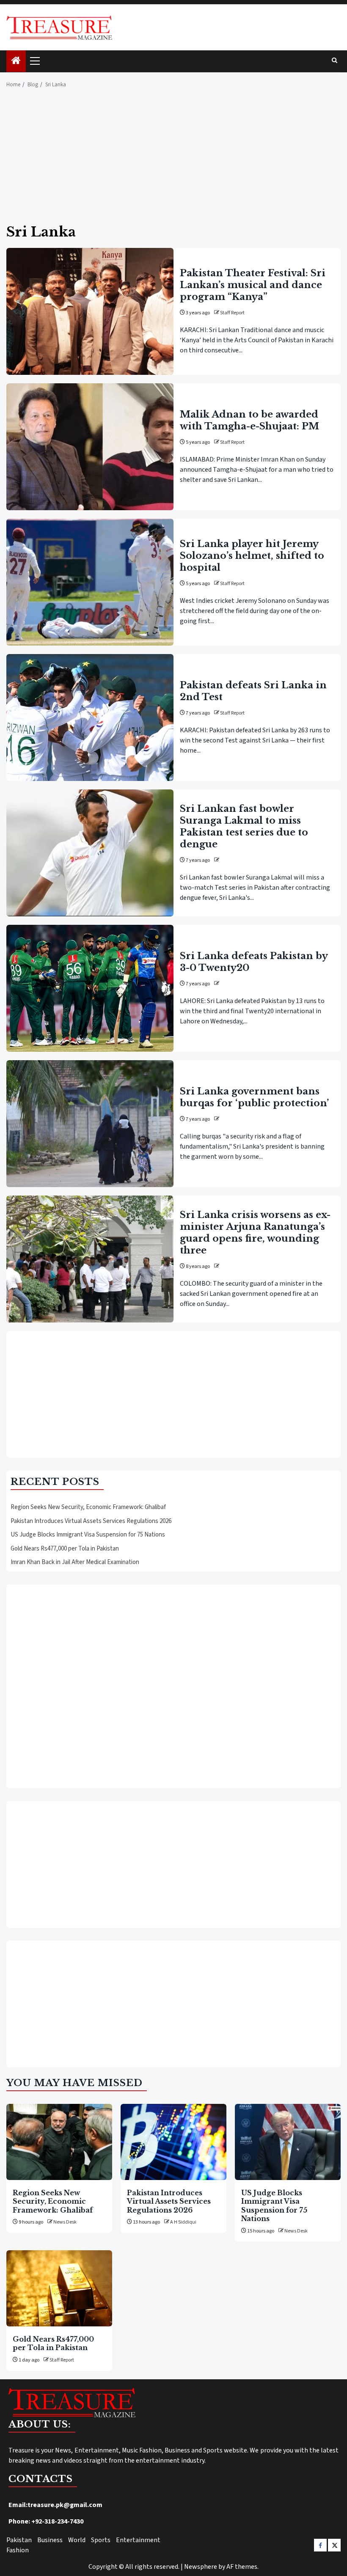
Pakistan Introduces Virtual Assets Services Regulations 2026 (91, 1521)
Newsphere (201, 2567)
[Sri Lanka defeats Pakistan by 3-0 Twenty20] (90, 988)
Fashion (18, 2550)
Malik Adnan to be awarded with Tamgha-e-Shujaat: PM (249, 420)
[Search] (335, 61)
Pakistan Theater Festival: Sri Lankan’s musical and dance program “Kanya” (253, 285)
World (77, 2540)
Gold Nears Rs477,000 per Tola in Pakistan (65, 1549)
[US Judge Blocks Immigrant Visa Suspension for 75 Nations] (288, 2142)
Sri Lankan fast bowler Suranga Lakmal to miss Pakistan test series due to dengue (244, 826)
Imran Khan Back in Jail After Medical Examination (75, 1562)
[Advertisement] (173, 161)
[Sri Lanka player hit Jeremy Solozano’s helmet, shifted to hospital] (90, 582)
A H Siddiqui (183, 2222)
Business (50, 2540)
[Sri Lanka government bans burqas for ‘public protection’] (90, 1124)
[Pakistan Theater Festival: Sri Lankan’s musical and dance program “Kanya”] (90, 311)
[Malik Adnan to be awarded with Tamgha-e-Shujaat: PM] (90, 447)
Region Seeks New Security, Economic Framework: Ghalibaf (88, 1507)
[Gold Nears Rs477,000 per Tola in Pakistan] (59, 2288)
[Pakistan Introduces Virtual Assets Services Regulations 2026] (173, 2142)
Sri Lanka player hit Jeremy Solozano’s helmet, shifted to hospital (252, 556)
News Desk (65, 2222)
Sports (101, 2540)
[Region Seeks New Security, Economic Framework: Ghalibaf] (59, 2142)
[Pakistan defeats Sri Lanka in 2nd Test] (90, 718)
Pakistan (19, 2540)
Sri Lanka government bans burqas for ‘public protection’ (254, 1097)
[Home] (16, 62)
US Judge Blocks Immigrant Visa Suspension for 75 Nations (88, 1535)
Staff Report (232, 313)
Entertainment (138, 2540)
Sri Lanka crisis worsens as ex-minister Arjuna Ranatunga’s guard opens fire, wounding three (255, 1233)
